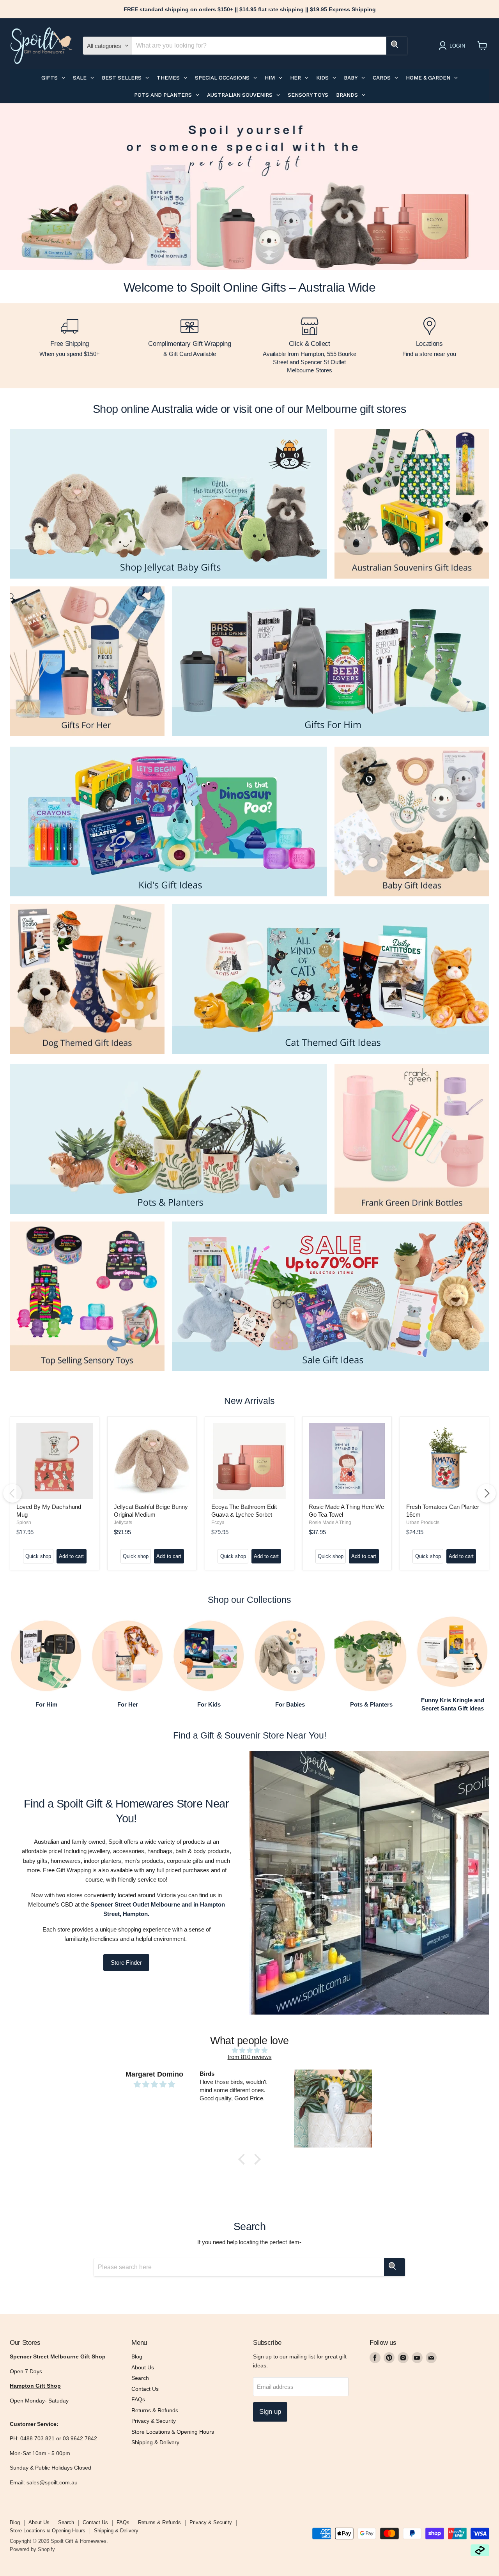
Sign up (270, 2412)
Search (140, 2378)
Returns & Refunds (155, 2410)
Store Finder (126, 1963)
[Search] (397, 46)
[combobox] (259, 46)
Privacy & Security (154, 2421)
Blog (137, 2356)
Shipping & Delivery (155, 2442)
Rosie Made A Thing (330, 1523)
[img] (249, 2050)
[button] (244, 2159)
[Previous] (12, 1493)
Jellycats (123, 1523)
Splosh (24, 1523)
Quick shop (38, 1556)
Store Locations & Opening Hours (173, 2432)
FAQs (138, 2399)
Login (457, 46)
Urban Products (423, 1523)
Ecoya (218, 1523)
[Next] (487, 1493)
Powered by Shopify (32, 2549)
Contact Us (145, 2389)
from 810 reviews (250, 2057)
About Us (143, 2367)
